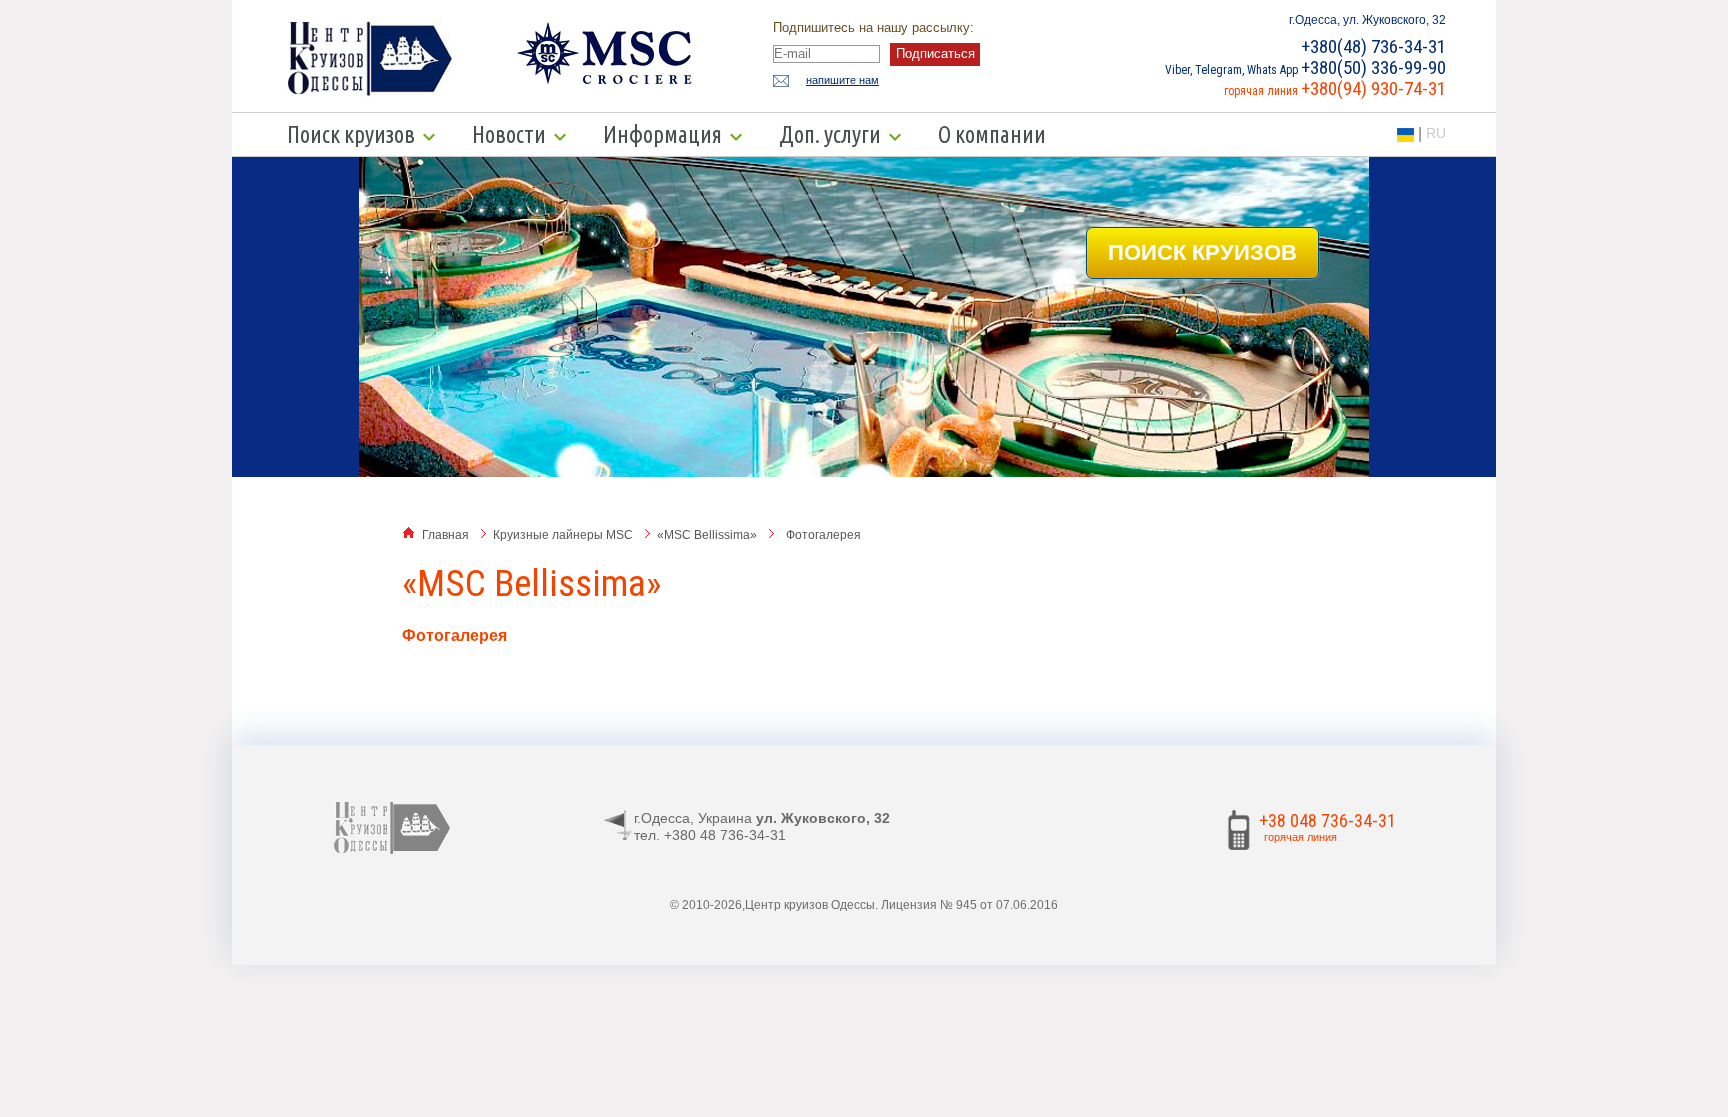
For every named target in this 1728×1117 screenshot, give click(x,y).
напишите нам (842, 80)
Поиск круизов (351, 134)
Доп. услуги (830, 134)
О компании (992, 134)
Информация (662, 134)
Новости (509, 134)
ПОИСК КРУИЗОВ (1202, 252)
